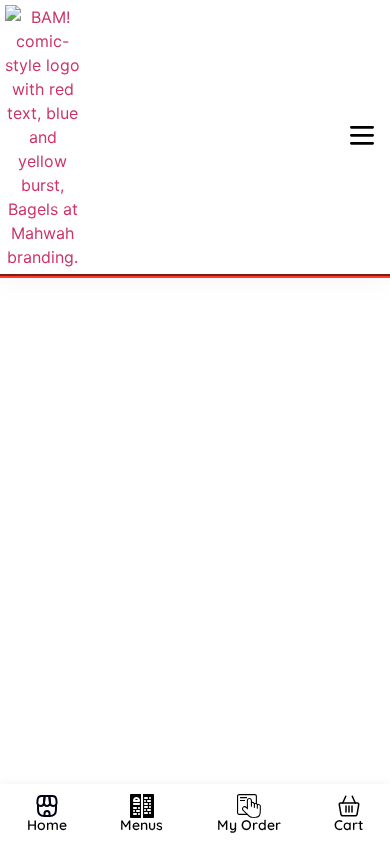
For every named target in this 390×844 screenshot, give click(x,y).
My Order (249, 825)
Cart (348, 825)
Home (47, 825)
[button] (362, 137)
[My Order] (249, 806)
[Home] (47, 806)
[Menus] (142, 806)
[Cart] (349, 806)
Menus (141, 825)
